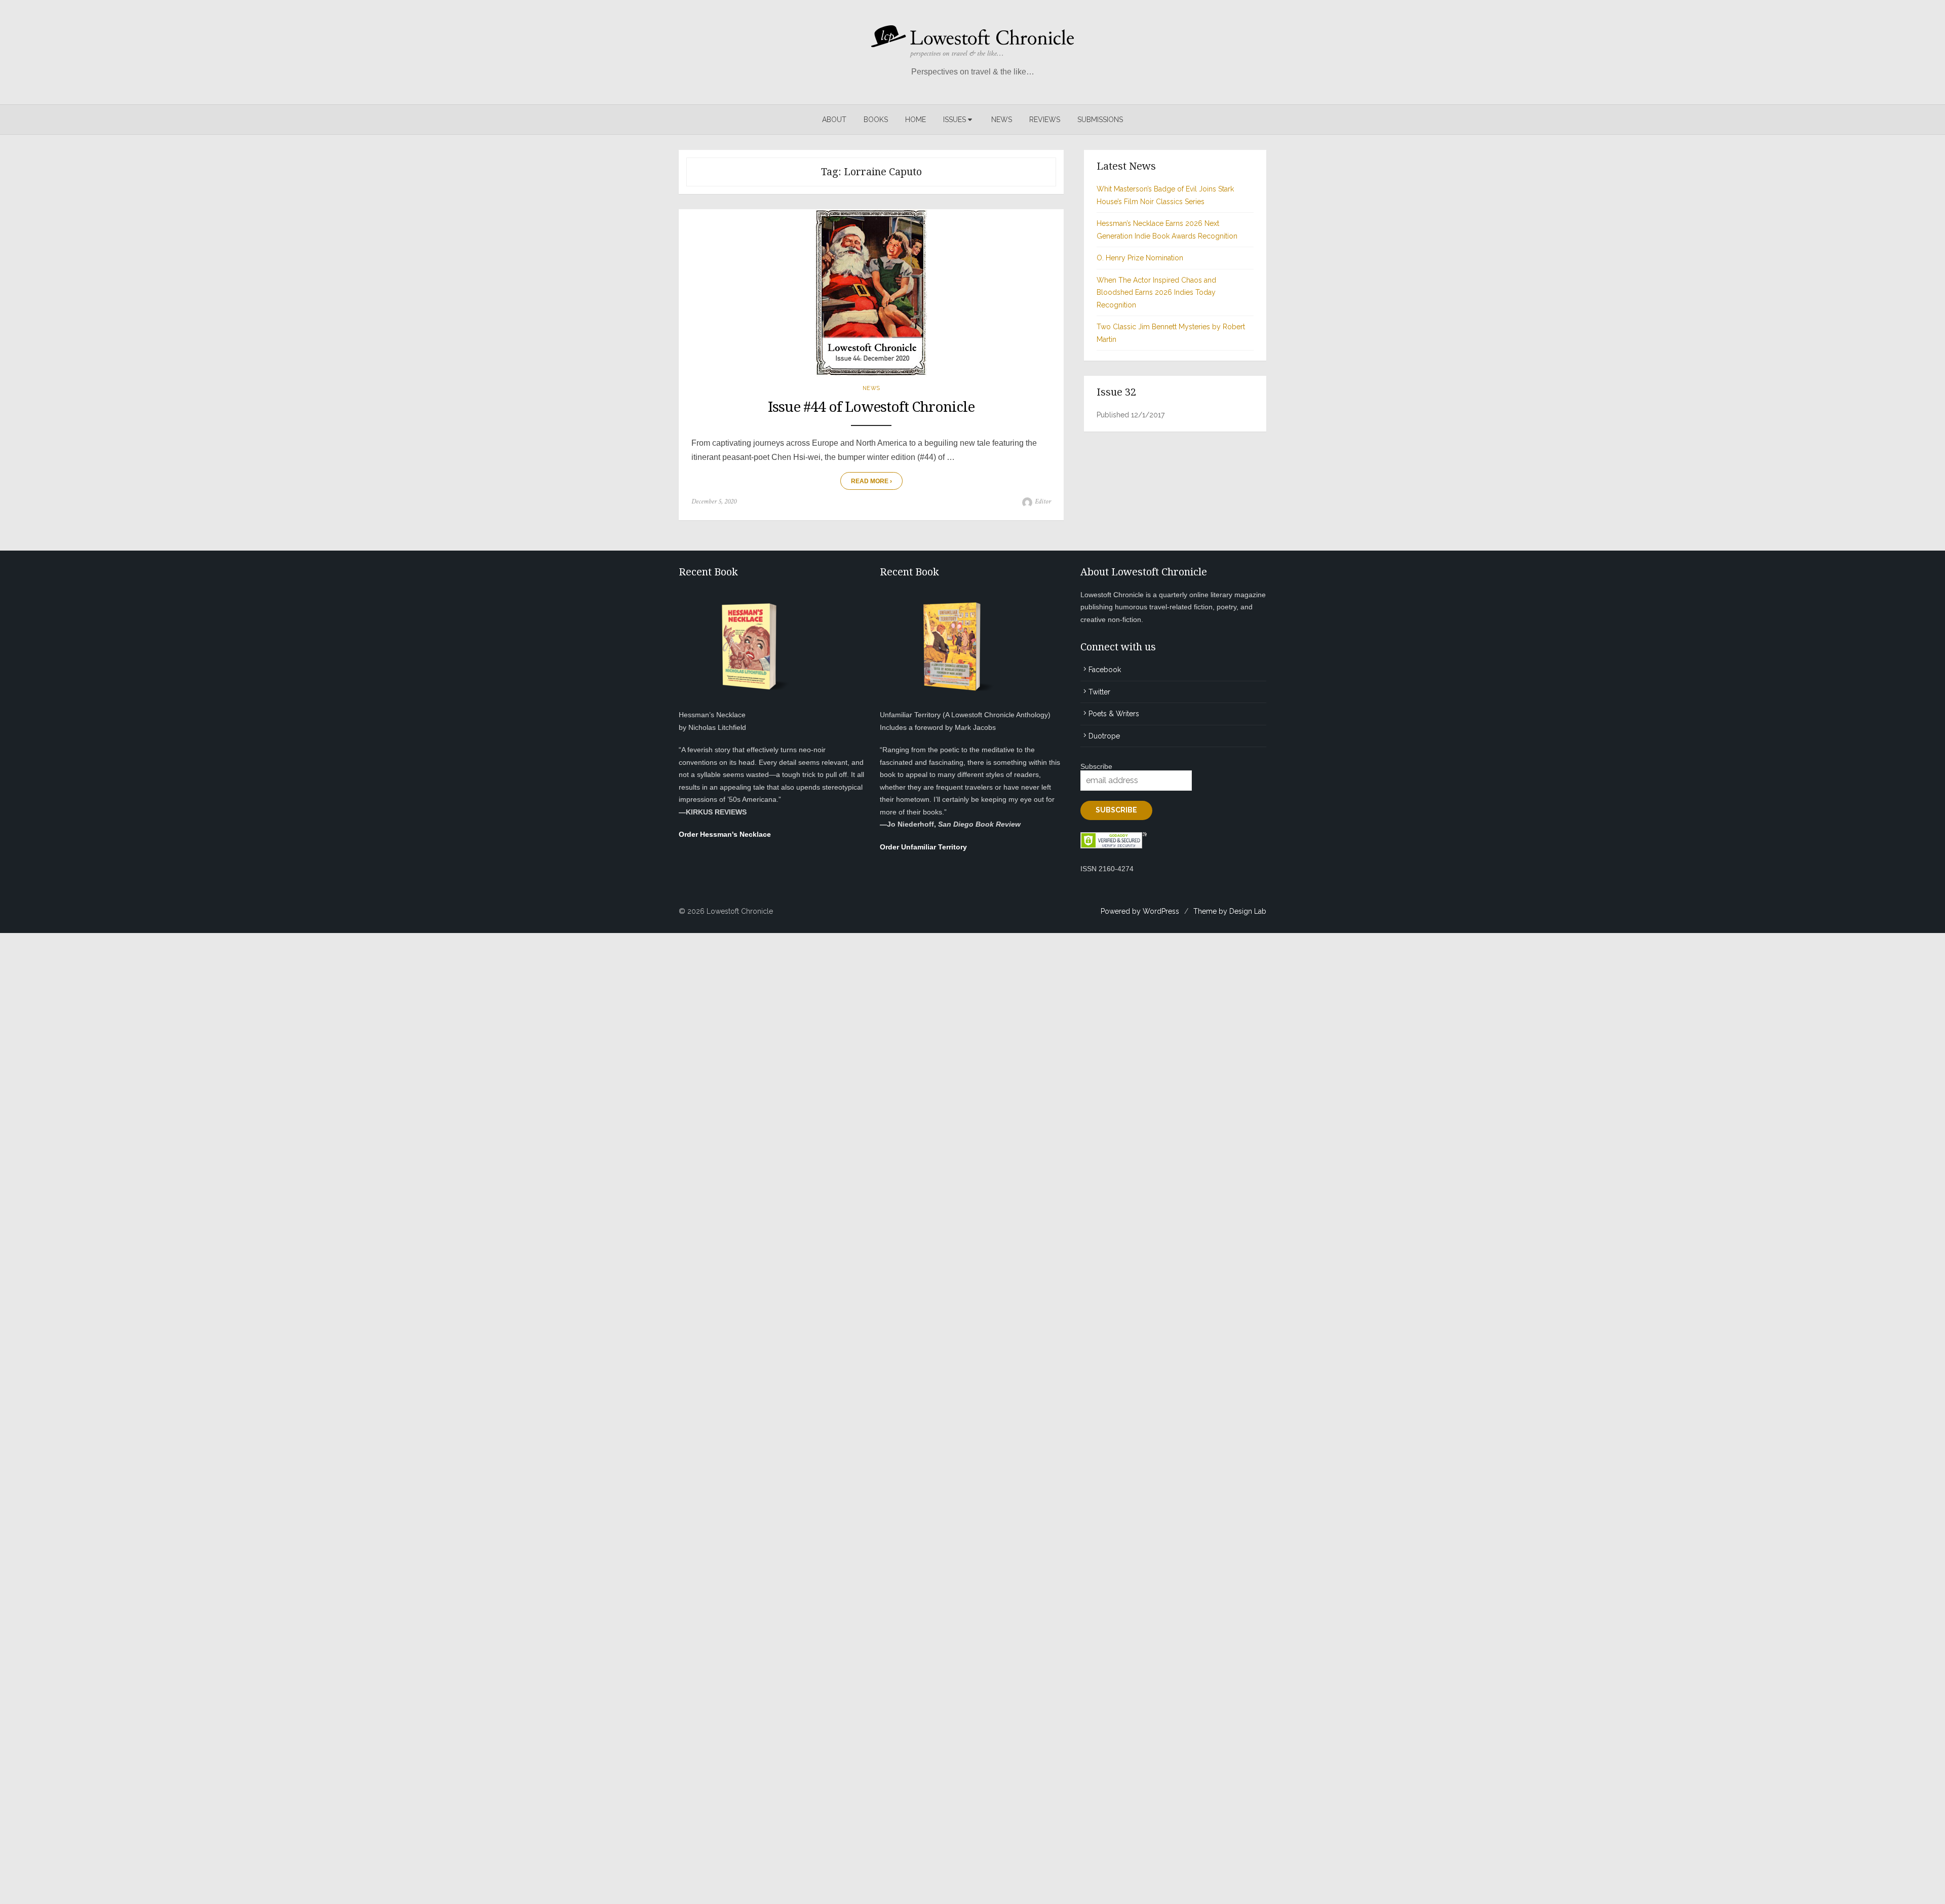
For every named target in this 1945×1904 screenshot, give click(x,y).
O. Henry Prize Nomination (1140, 258)
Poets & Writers (1114, 714)
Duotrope (1104, 736)
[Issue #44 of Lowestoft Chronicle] (871, 293)
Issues (955, 120)
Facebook (1105, 670)
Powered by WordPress (1140, 911)
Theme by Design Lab (1230, 911)
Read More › (871, 481)
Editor (1043, 501)
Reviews (1045, 120)
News (1002, 120)
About (834, 120)
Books (876, 120)
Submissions (1100, 120)
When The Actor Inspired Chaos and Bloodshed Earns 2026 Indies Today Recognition (1156, 293)
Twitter (1099, 692)
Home (916, 120)
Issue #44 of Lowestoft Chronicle (871, 407)
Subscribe (1096, 766)
